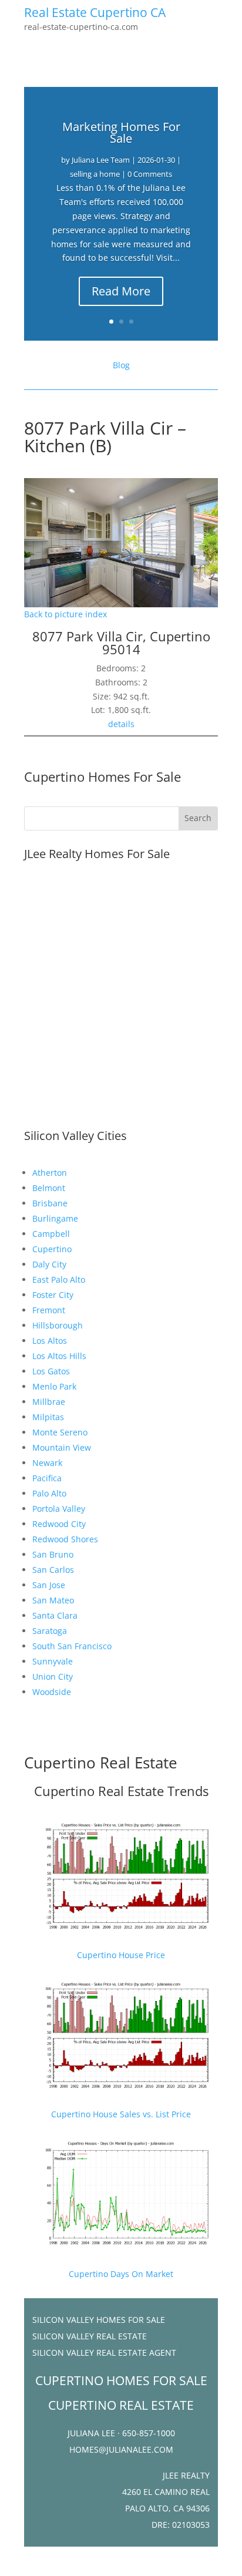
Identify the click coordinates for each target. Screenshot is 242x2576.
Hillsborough (58, 1325)
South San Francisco (72, 1646)
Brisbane (50, 1203)
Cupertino (52, 1249)
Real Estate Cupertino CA (95, 12)
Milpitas (48, 1417)
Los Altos (50, 1341)
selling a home (95, 174)
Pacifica (47, 1478)
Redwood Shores (65, 1539)
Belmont (49, 1188)
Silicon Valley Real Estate (90, 2336)
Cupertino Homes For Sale (102, 776)
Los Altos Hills (59, 1356)
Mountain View (62, 1447)
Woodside (52, 1692)
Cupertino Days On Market (121, 2274)
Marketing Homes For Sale (121, 132)
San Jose (49, 1585)
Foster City (53, 1295)
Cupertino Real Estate (101, 1763)
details (121, 724)
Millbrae (49, 1402)
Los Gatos (51, 1371)
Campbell (51, 1234)
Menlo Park (54, 1386)
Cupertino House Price (121, 1955)
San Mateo (53, 1600)
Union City (53, 1677)
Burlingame (55, 1218)
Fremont (49, 1310)
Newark (47, 1463)
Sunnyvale (53, 1661)
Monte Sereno (60, 1432)
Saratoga (50, 1631)
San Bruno (53, 1554)
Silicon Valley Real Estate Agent (104, 2353)
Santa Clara (55, 1615)
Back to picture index (65, 614)
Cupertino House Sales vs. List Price (121, 2114)
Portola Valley (59, 1509)
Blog (121, 365)
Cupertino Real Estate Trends (121, 1791)
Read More (121, 291)
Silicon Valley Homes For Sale (99, 2320)
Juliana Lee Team (101, 160)
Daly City (49, 1264)
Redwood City (59, 1524)
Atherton (50, 1173)
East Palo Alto (59, 1279)
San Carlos (53, 1570)
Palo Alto (49, 1493)
